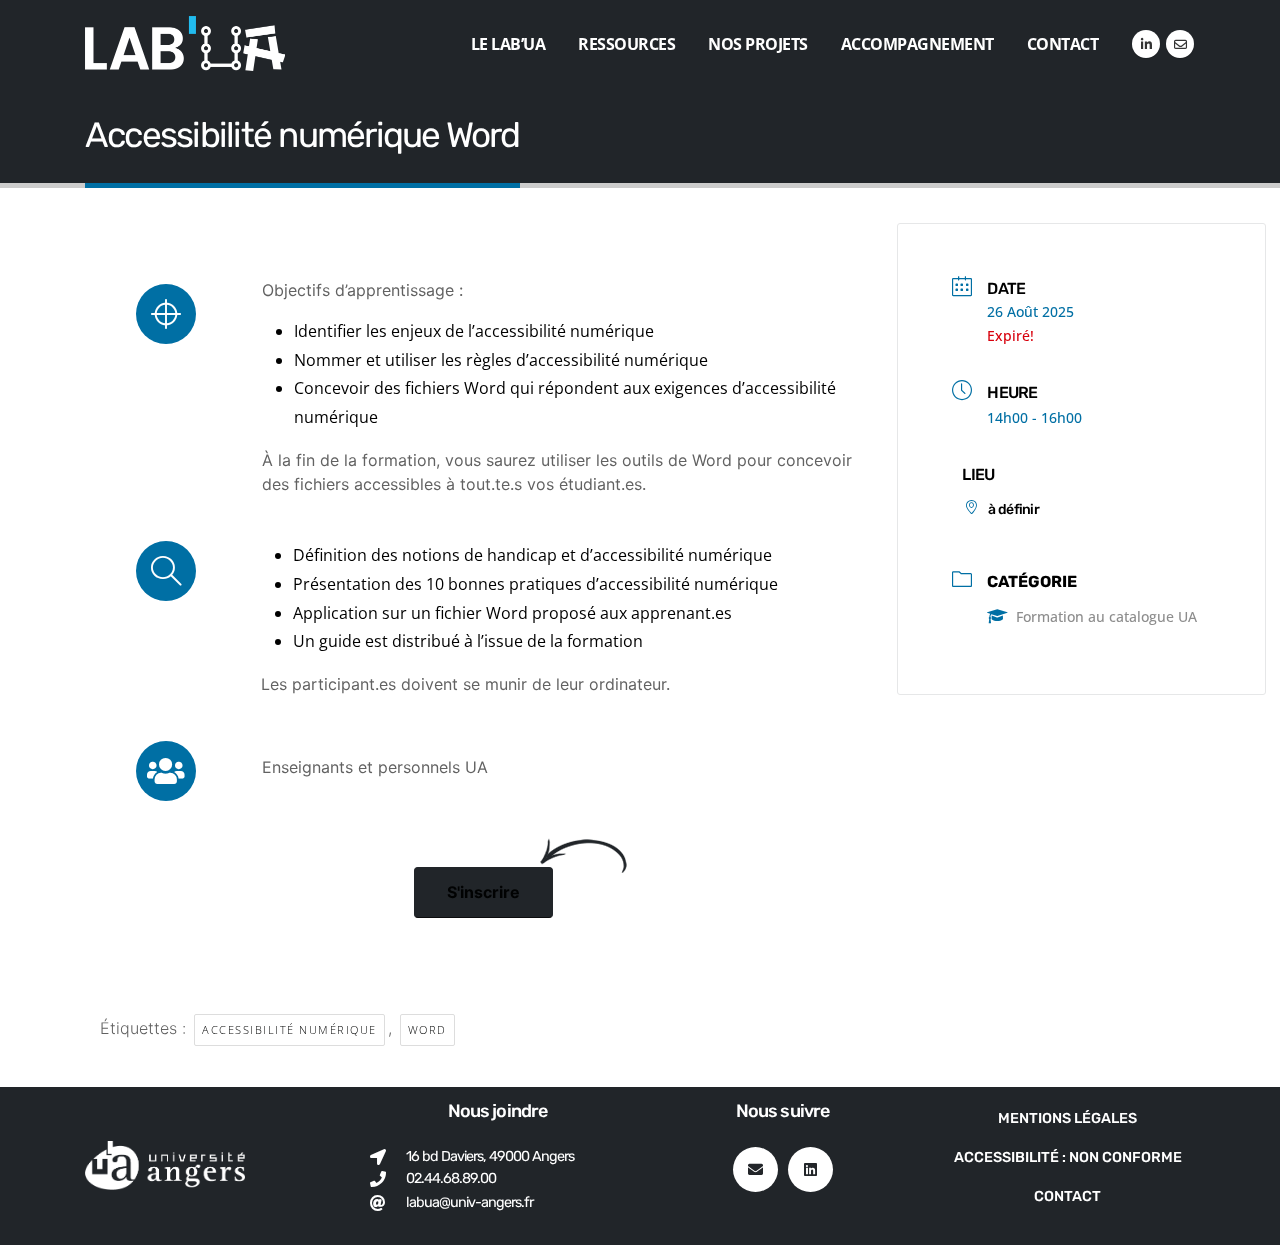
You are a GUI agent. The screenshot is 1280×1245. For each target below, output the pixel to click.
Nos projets (758, 44)
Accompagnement (917, 44)
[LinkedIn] (1146, 44)
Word (427, 1029)
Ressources (626, 44)
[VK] (1180, 44)
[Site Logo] (185, 43)
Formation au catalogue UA (1106, 616)
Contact (1063, 44)
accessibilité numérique (289, 1029)
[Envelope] (755, 1169)
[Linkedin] (810, 1169)
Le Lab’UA (508, 44)
